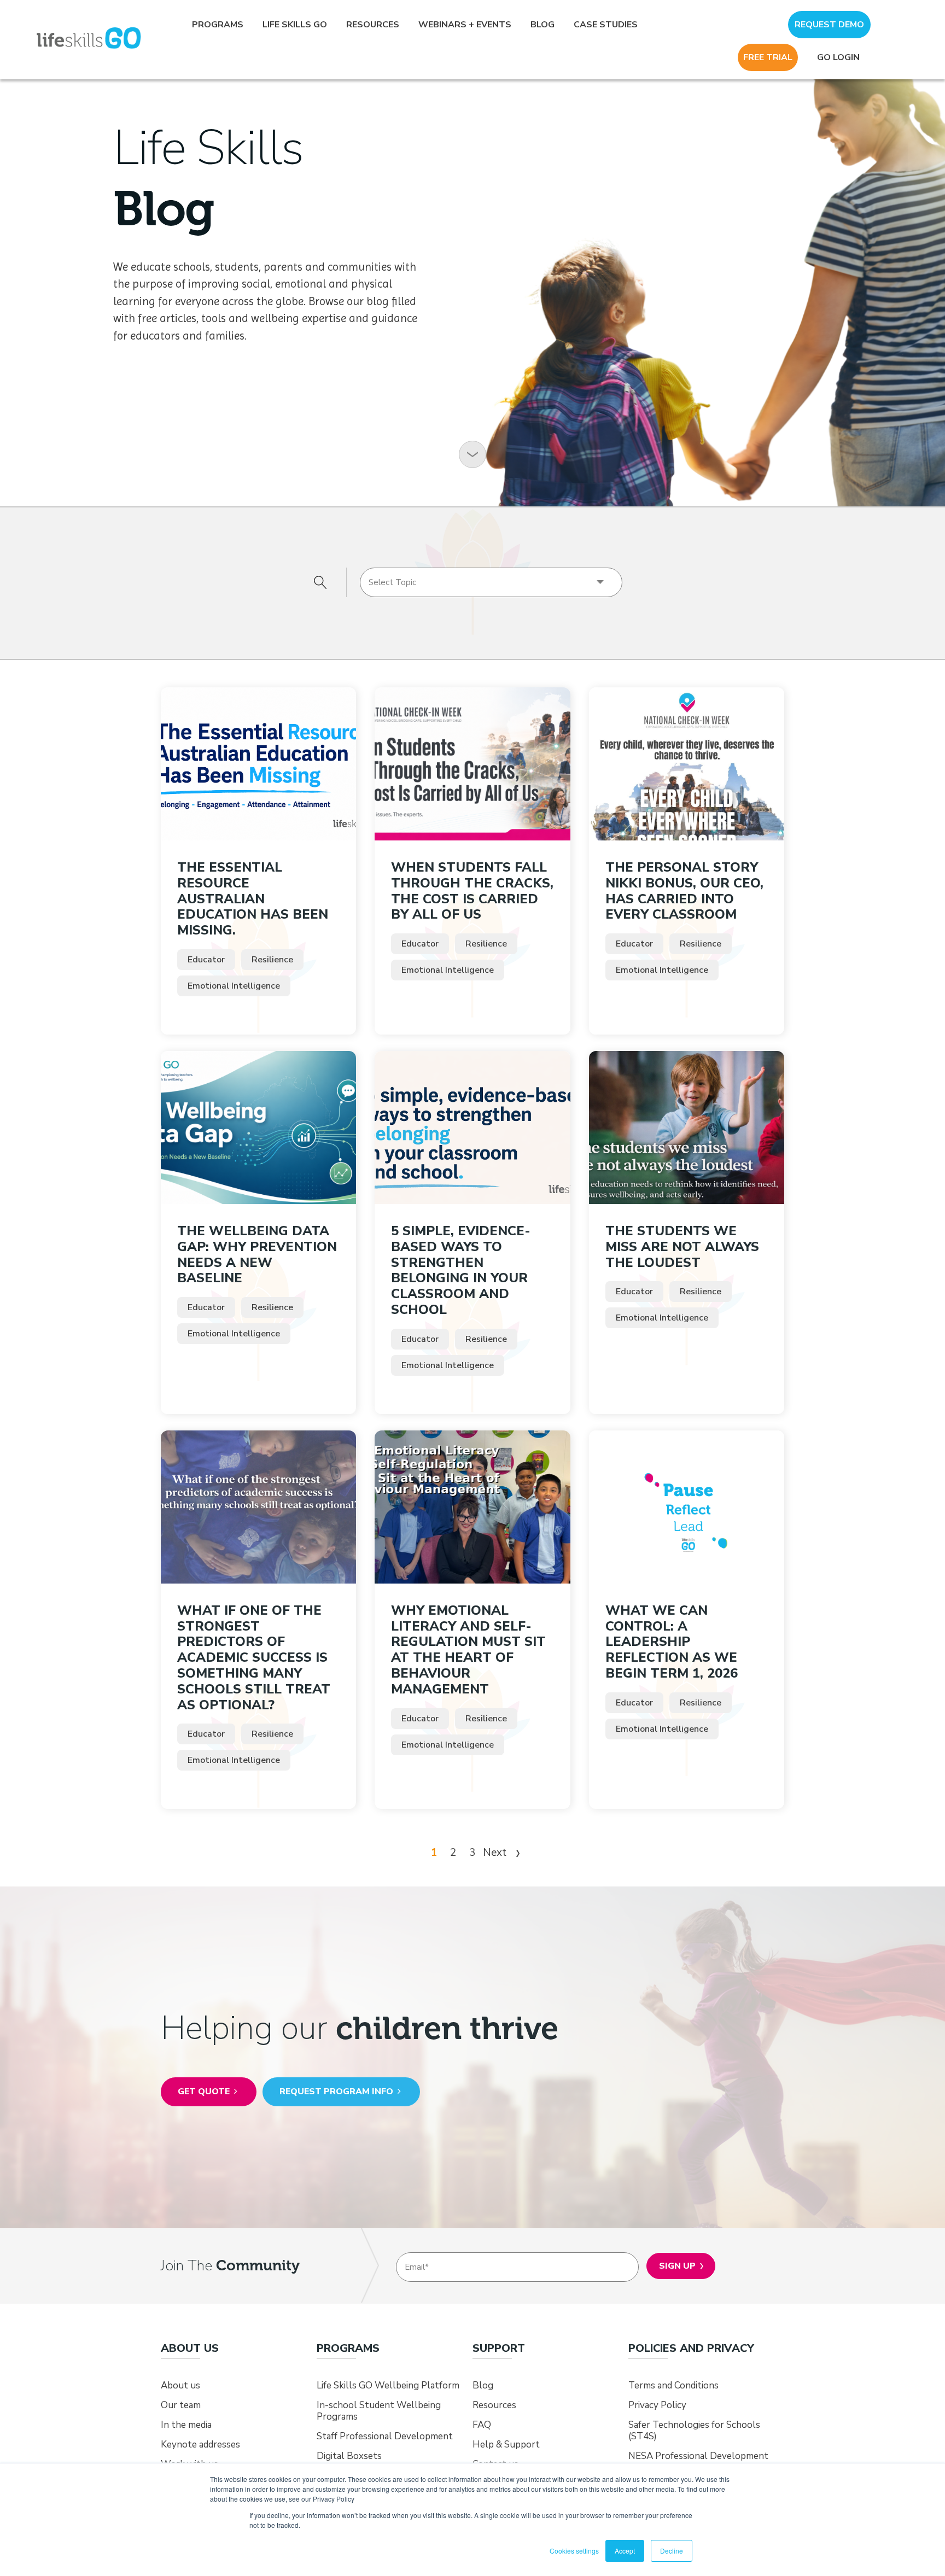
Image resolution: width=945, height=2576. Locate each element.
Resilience (272, 960)
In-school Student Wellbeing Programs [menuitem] (379, 2411)
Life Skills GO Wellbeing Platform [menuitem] (388, 2385)
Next (496, 1853)
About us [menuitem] (180, 2385)
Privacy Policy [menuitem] (657, 2405)
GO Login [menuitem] (838, 57)
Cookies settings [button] (574, 2551)
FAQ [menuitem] (482, 2425)
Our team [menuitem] (181, 2405)
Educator (206, 960)
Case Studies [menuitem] (606, 25)
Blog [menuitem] (542, 25)
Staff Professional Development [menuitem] (385, 2436)
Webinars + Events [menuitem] (465, 25)
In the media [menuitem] (186, 2425)
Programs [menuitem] (218, 25)
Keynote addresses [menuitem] (200, 2444)
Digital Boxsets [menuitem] (349, 2456)
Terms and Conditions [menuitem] (673, 2385)
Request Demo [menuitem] (829, 25)
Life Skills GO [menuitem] (295, 25)
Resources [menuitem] (373, 25)
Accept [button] (625, 2551)
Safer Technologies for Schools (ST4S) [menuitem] (694, 2431)
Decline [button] (672, 2551)
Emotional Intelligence (234, 986)
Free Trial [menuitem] (768, 57)
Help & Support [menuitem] (506, 2444)
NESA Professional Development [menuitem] (698, 2456)
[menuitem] (190, 2349)
